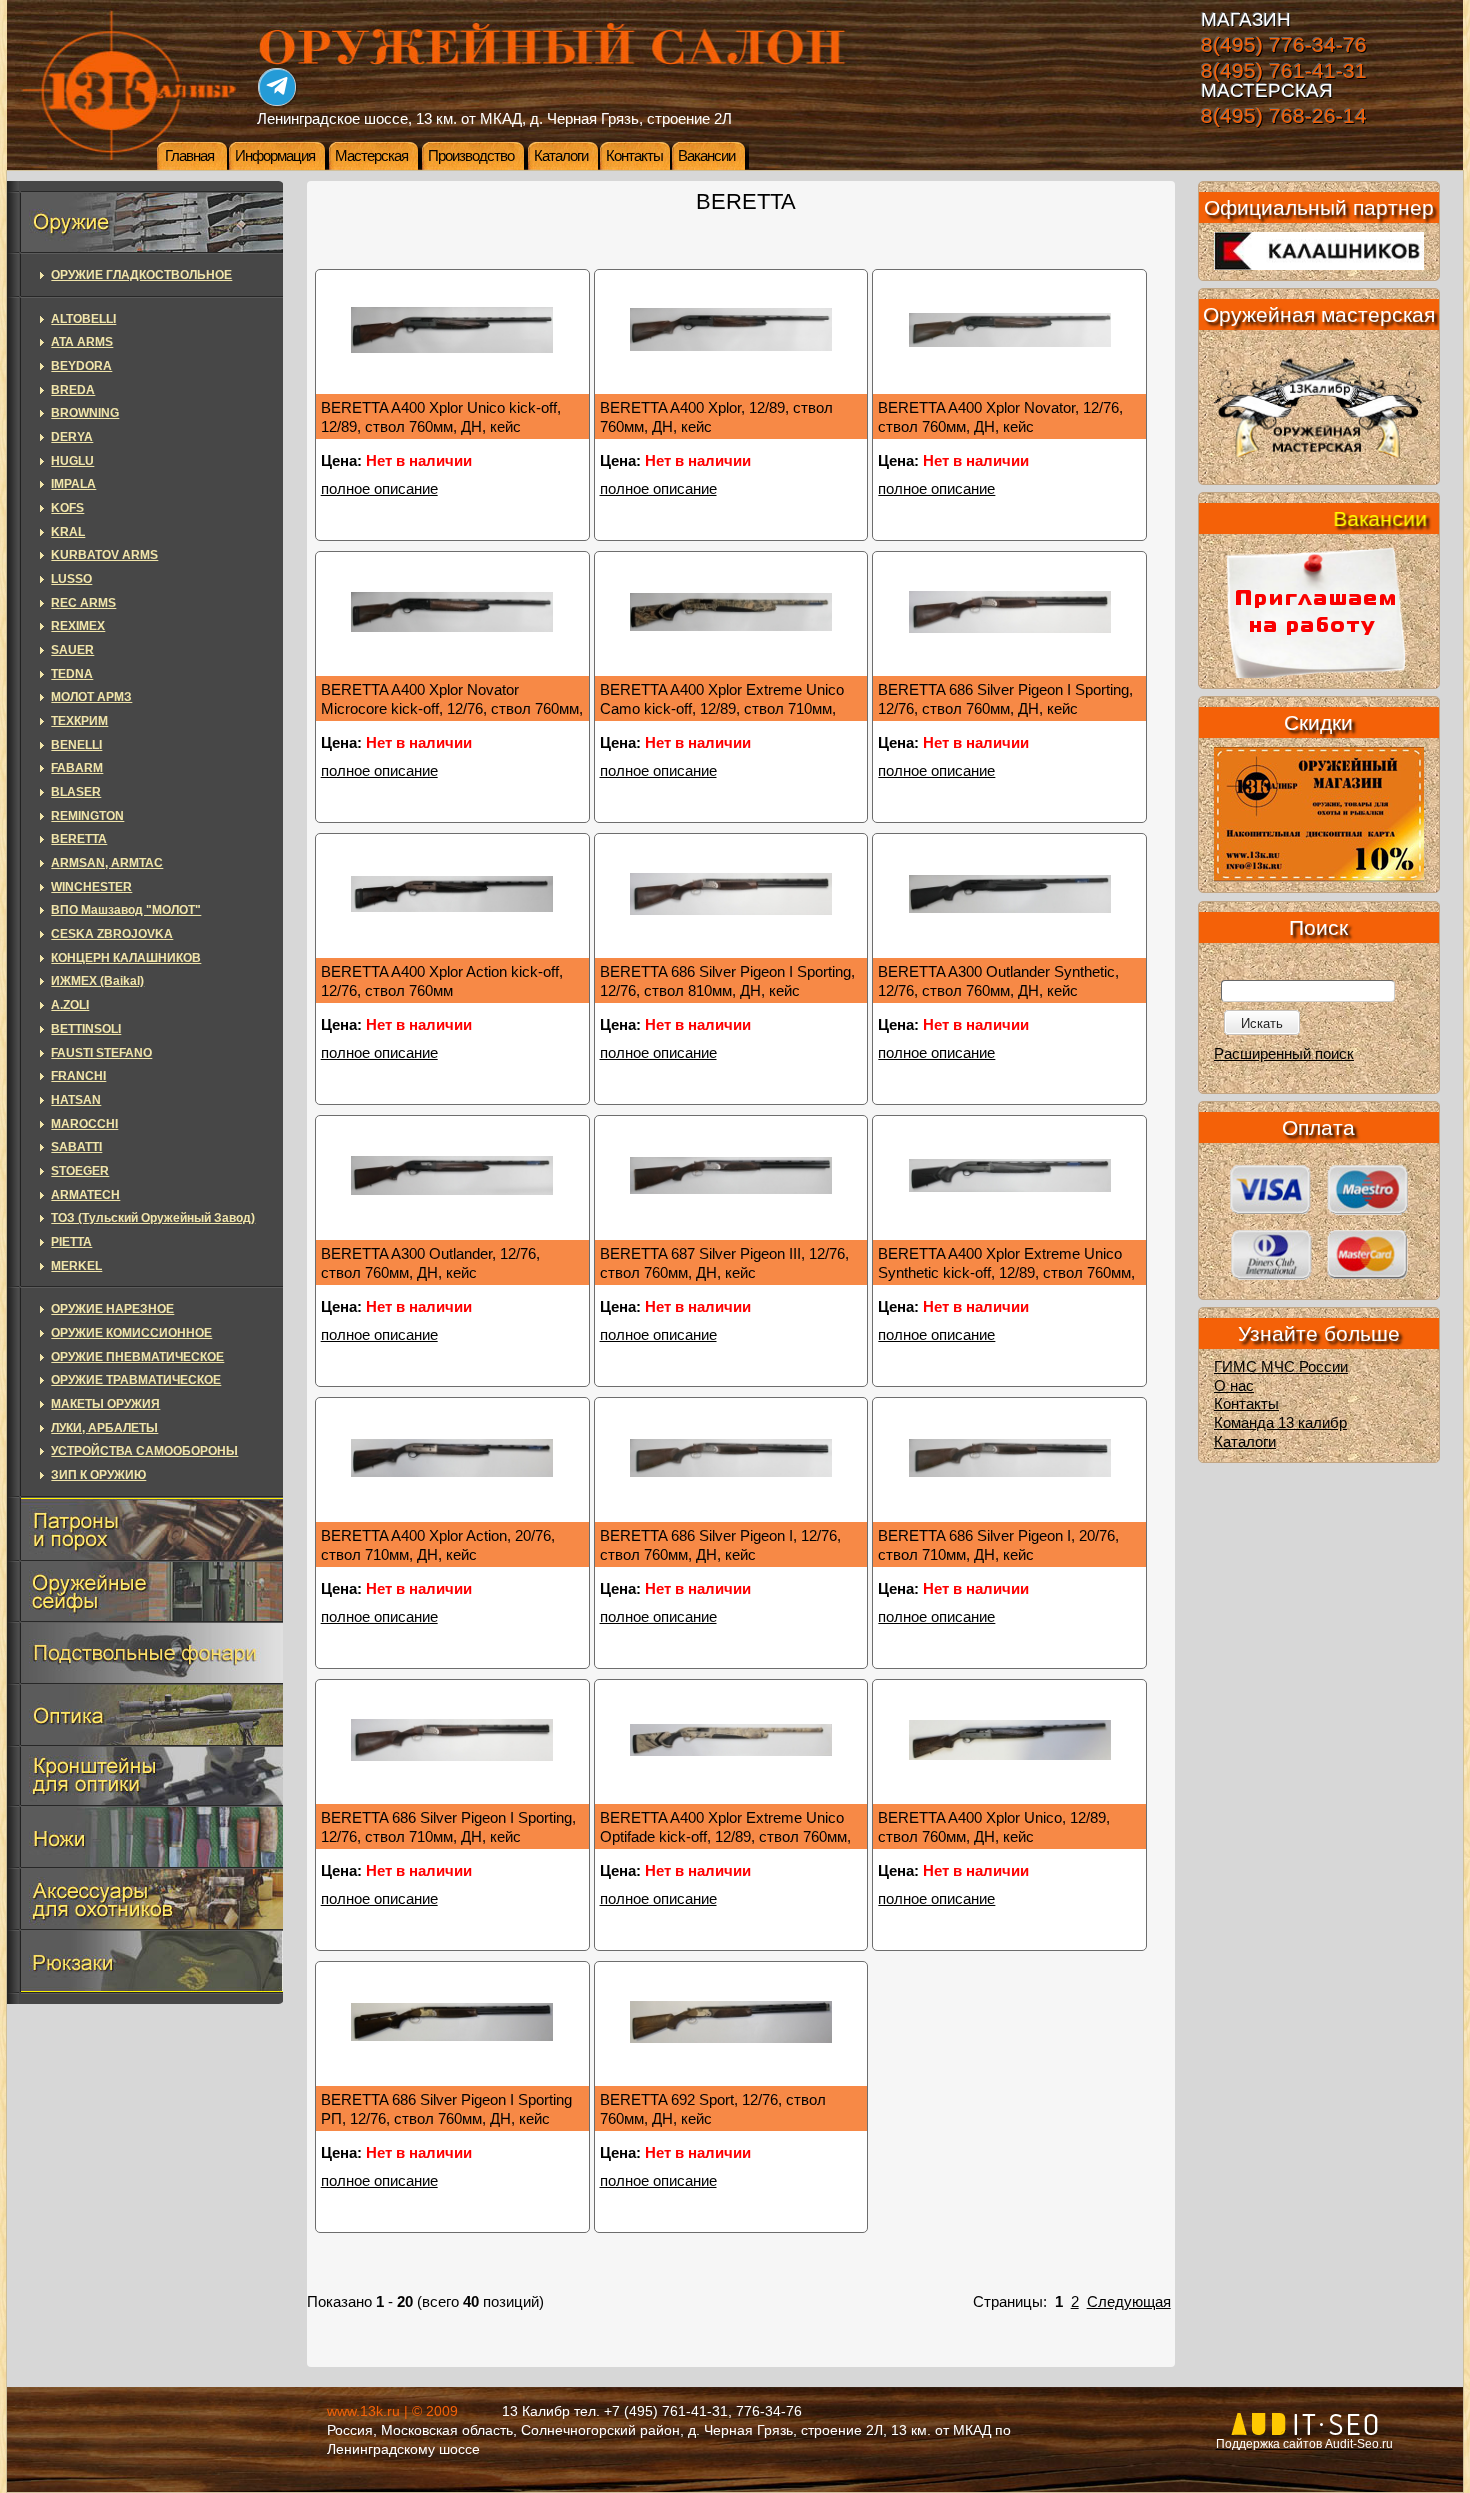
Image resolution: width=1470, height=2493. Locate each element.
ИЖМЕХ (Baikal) (97, 981)
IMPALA (73, 484)
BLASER (76, 792)
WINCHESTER (91, 887)
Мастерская (371, 156)
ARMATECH (85, 1195)
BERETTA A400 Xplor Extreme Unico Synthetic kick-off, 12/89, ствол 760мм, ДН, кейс (1006, 1272)
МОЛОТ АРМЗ (91, 697)
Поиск (1318, 927)
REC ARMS (83, 603)
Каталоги (561, 156)
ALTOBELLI (83, 319)
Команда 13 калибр (1280, 1423)
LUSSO (71, 579)
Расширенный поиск (1284, 1054)
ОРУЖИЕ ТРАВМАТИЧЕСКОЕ (136, 1380)
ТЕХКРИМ (79, 721)
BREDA (73, 390)
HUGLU (72, 461)
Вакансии (706, 156)
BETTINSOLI (86, 1029)
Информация (275, 156)
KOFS (67, 508)
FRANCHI (78, 1076)
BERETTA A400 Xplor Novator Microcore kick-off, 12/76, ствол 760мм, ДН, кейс (452, 708)
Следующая (1129, 2302)
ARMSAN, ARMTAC (107, 863)
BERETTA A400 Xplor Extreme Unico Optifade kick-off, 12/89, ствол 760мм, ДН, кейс (725, 1836)
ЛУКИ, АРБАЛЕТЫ (104, 1428)
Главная (189, 156)
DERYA (72, 437)
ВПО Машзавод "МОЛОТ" (126, 910)
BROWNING (85, 413)
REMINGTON (87, 816)
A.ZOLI (70, 1005)
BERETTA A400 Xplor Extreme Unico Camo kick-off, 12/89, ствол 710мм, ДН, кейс (722, 708)
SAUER (72, 650)
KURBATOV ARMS (104, 555)
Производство (471, 156)
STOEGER (80, 1171)
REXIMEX (78, 626)
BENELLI (76, 745)
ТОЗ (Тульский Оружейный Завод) (153, 1218)
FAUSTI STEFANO (101, 1053)
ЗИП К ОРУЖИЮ (98, 1475)
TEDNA (72, 674)
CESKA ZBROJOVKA (112, 934)
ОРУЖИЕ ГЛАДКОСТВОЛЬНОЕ (141, 275)
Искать (1262, 1023)
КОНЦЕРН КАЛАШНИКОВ (126, 958)
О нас (1234, 1386)
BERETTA (79, 839)
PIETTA (71, 1242)
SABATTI (76, 1147)
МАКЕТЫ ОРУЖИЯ (105, 1404)
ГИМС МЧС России (1281, 1367)
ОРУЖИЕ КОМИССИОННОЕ (131, 1333)
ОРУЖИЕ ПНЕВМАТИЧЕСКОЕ (137, 1357)
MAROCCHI (84, 1124)
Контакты (634, 156)
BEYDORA (81, 366)
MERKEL (76, 1266)
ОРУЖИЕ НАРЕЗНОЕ (112, 1309)
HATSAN (76, 1100)
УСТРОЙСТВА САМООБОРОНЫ (144, 1451)
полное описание (379, 489)
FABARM (77, 768)
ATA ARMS (82, 342)
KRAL (68, 532)
